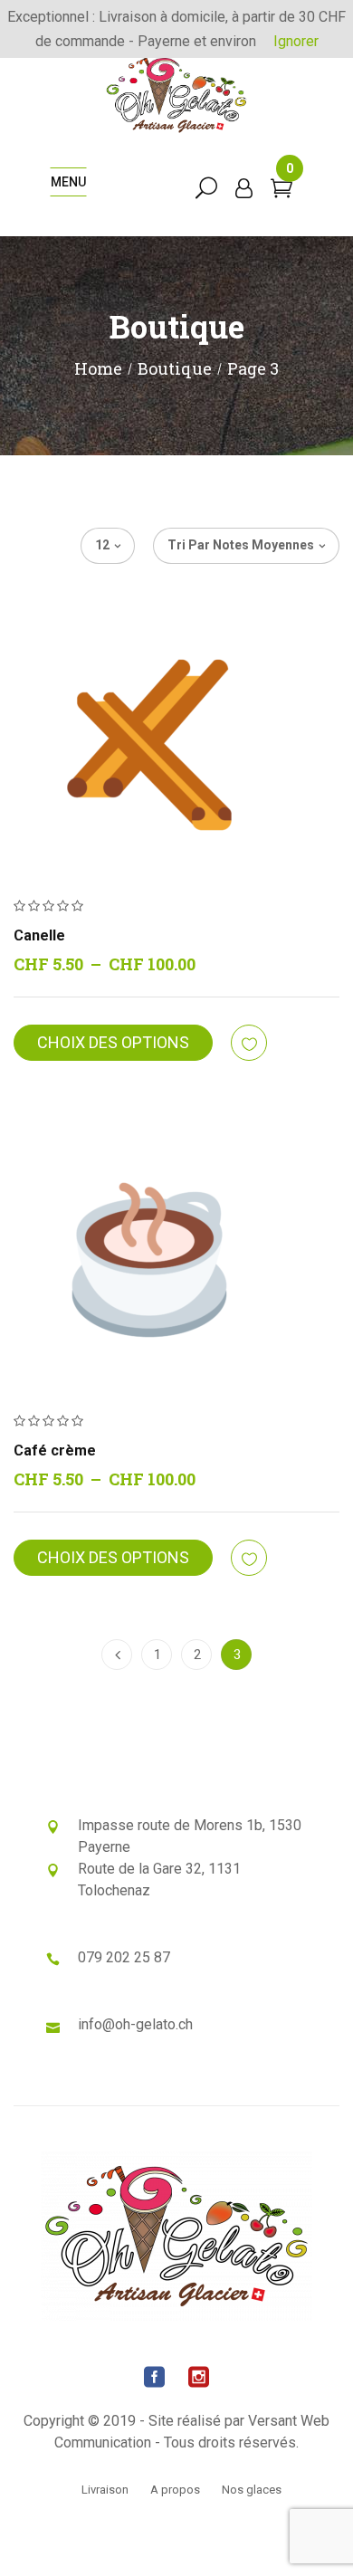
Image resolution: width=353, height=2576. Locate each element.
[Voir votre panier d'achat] (281, 191)
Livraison (105, 2490)
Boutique (175, 368)
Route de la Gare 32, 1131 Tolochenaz (159, 1880)
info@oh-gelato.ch (135, 2024)
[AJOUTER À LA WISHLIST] (250, 1044)
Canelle (39, 935)
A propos (175, 2490)
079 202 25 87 (124, 1957)
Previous (117, 1655)
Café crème (55, 1450)
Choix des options (113, 1042)
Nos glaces (252, 2490)
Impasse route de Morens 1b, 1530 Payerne (190, 1836)
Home (98, 368)
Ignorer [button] (296, 41)
